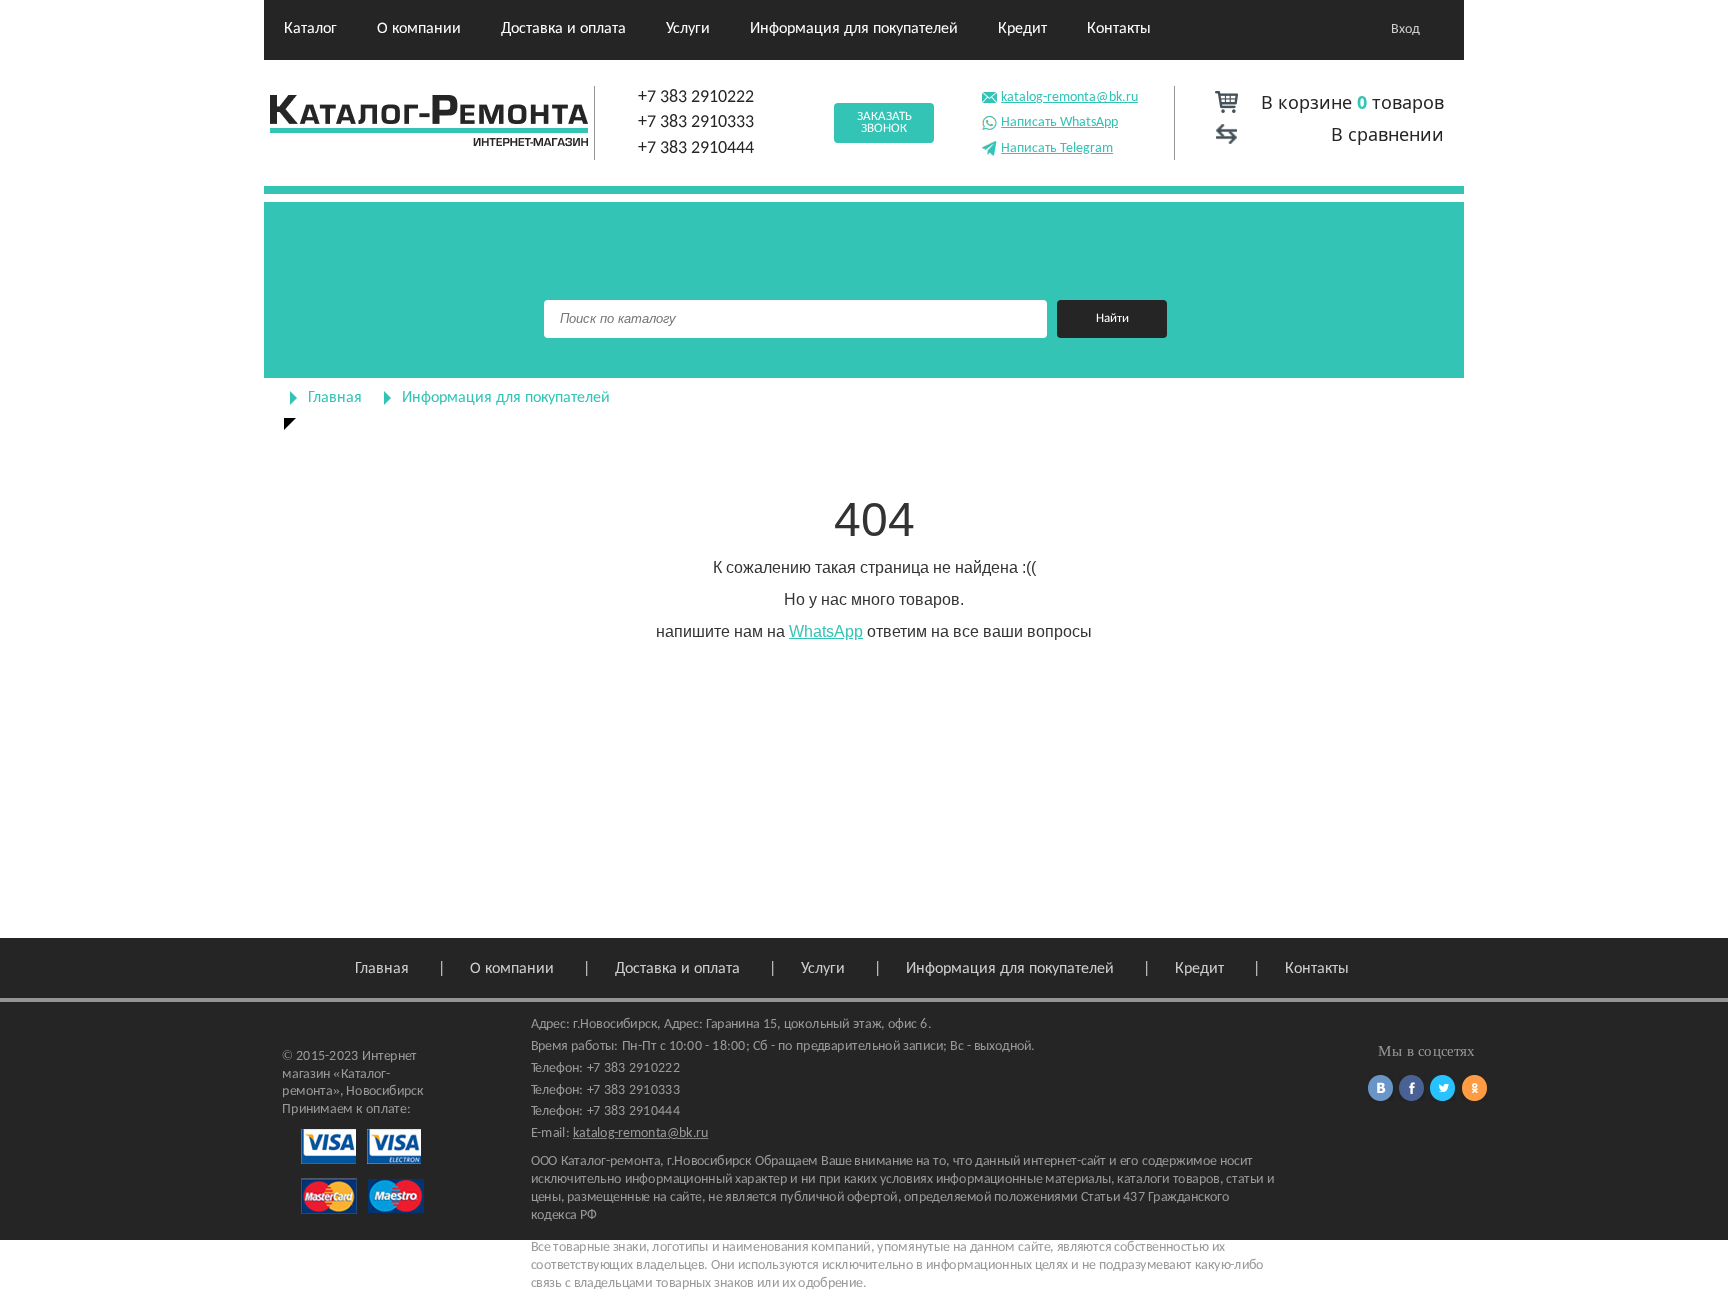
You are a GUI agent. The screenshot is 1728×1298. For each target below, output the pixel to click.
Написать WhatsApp (1059, 122)
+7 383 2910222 (696, 97)
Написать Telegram (1057, 148)
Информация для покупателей (854, 29)
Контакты (1119, 29)
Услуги (688, 29)
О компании (419, 29)
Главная (335, 398)
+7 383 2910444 (696, 148)
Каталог (310, 29)
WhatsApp (826, 631)
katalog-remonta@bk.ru (1069, 97)
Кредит (1022, 29)
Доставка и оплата (563, 29)
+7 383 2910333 (696, 122)
